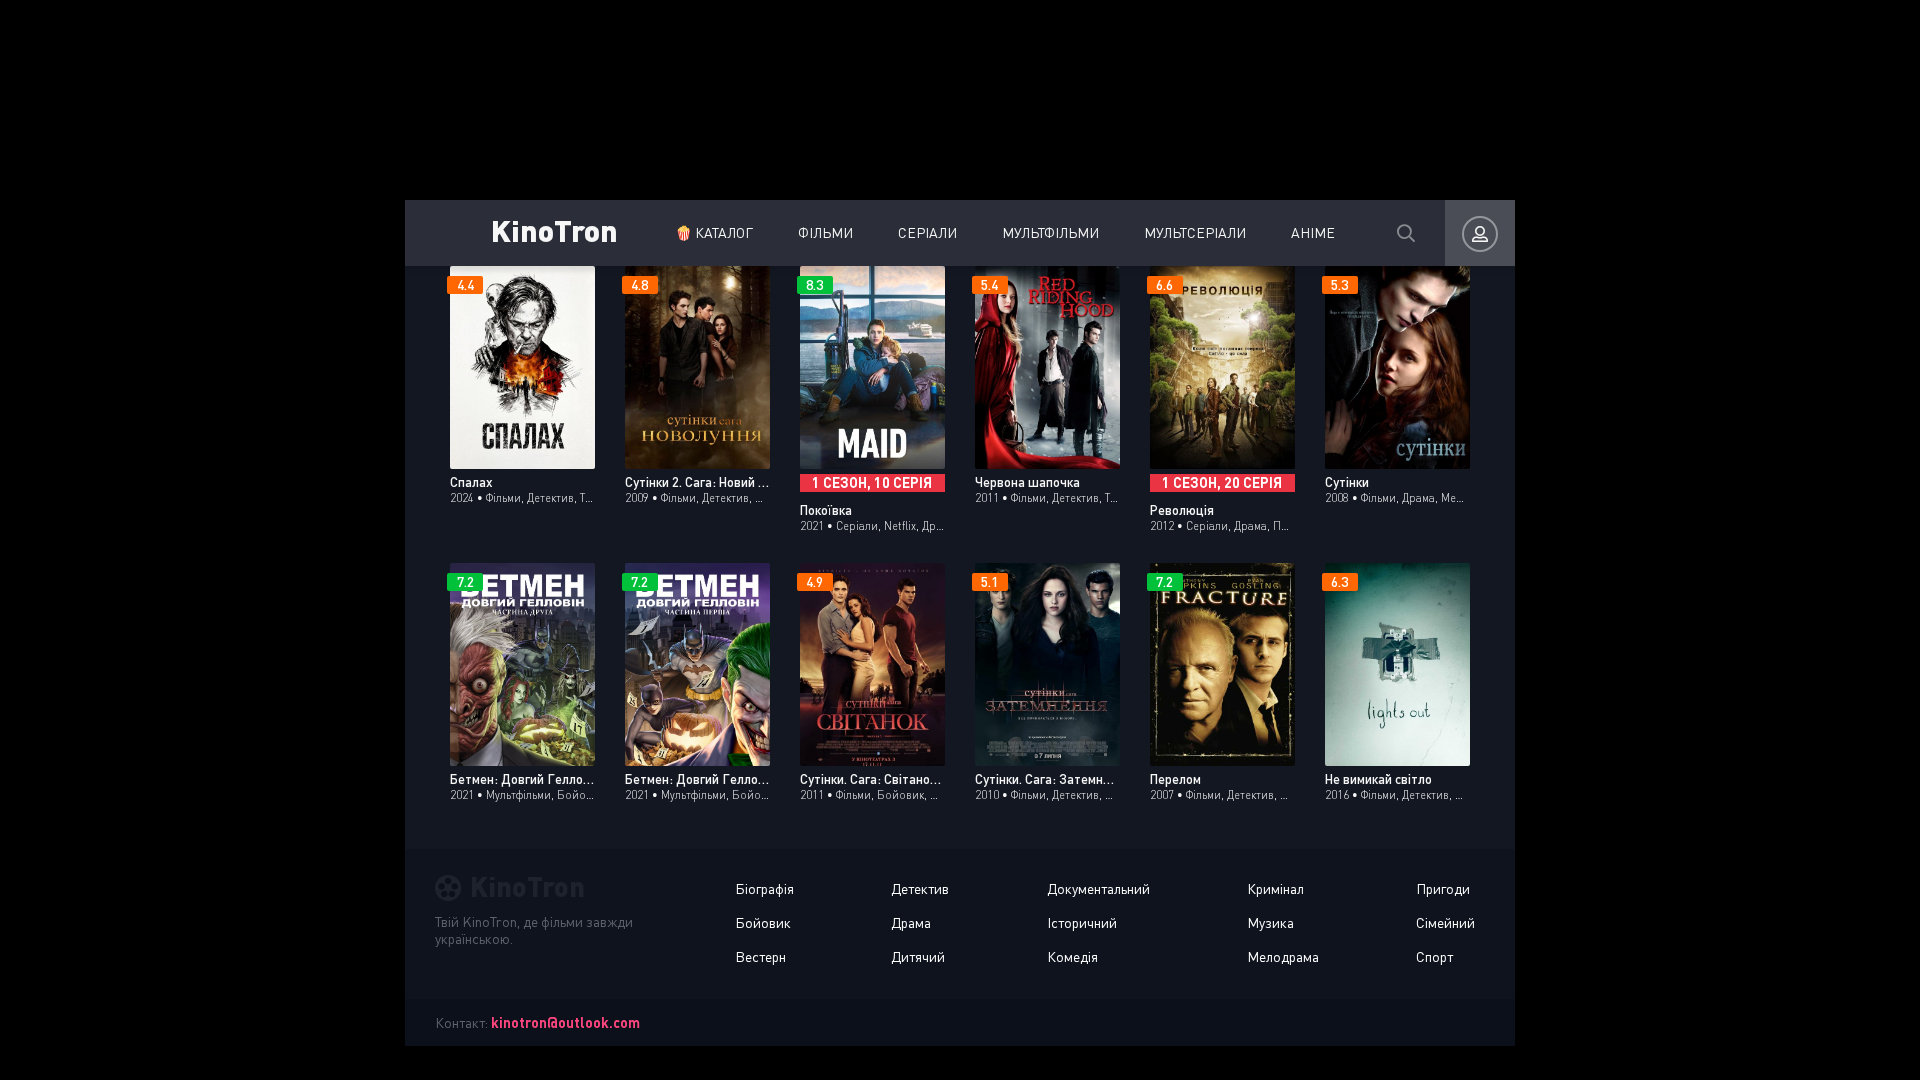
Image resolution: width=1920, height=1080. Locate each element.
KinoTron (554, 229)
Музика (1270, 922)
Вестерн (760, 956)
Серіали (927, 232)
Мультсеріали (1195, 232)
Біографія (764, 888)
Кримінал (1275, 888)
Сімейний (1445, 922)
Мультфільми (1050, 232)
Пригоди (1443, 888)
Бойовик (763, 922)
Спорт (1434, 956)
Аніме (1313, 232)
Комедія (1072, 956)
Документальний (1098, 888)
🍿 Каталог (714, 232)
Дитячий (918, 956)
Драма (911, 922)
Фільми (825, 232)
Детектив (920, 888)
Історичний (1082, 922)
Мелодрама (1283, 956)
